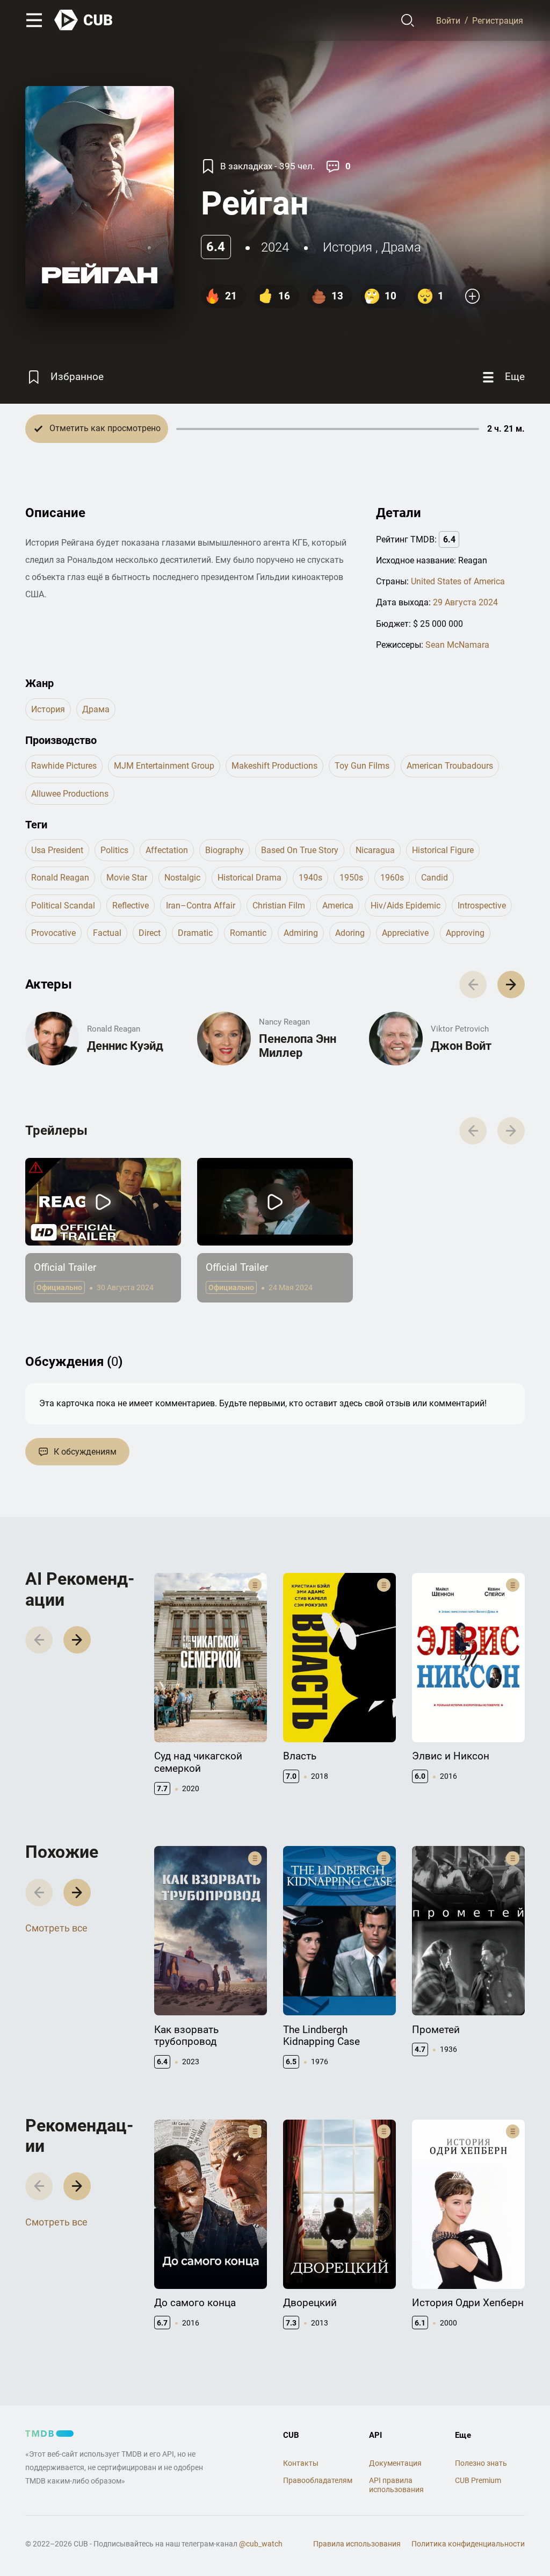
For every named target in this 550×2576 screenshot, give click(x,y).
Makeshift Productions (274, 766)
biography (225, 850)
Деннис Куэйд (125, 1046)
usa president (57, 850)
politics (114, 850)
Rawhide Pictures (64, 766)
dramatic (195, 933)
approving (465, 933)
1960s (392, 878)
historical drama (249, 878)
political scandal (63, 906)
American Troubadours (450, 766)
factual (107, 933)
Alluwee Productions (70, 794)
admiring (301, 933)
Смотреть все (56, 1928)
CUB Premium (478, 2480)
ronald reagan (60, 878)
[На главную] (84, 20)
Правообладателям (318, 2480)
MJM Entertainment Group (164, 766)
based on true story (300, 850)
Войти (448, 20)
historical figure (443, 850)
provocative (53, 933)
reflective (131, 906)
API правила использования (396, 2485)
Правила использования (357, 2544)
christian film (279, 906)
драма (401, 247)
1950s (351, 878)
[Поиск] (408, 20)
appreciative (405, 933)
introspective (482, 906)
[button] (511, 985)
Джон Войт (461, 1046)
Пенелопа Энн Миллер (298, 1046)
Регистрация (498, 20)
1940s (310, 878)
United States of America (458, 581)
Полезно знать (481, 2463)
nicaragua (375, 850)
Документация (395, 2463)
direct (150, 933)
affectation (167, 850)
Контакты (301, 2463)
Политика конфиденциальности (468, 2544)
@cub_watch (261, 2544)
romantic (248, 933)
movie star (127, 878)
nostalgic (182, 878)
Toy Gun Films (362, 766)
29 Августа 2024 (465, 602)
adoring (350, 933)
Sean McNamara (457, 645)
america (338, 906)
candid (435, 878)
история (348, 247)
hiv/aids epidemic (406, 906)
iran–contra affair (201, 906)
